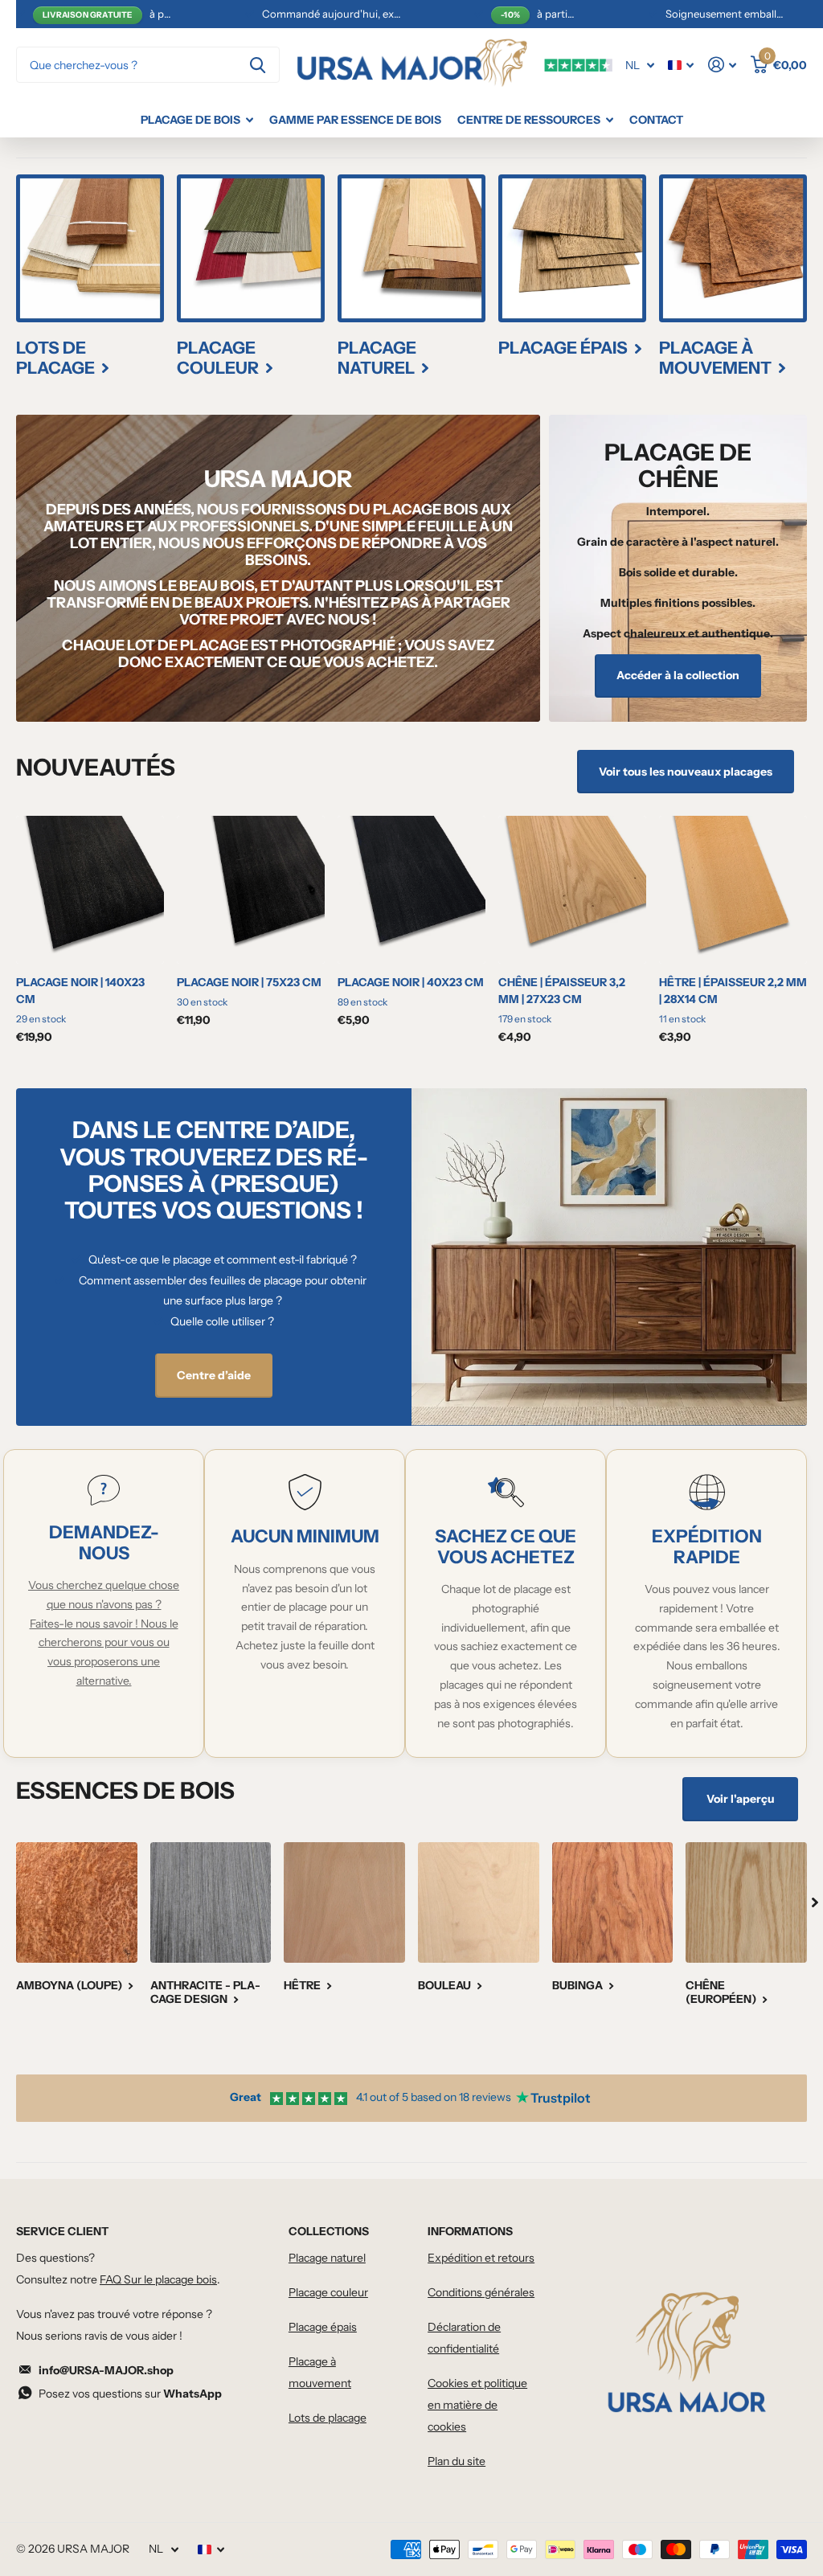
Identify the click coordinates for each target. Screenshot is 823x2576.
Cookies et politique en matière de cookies (477, 2405)
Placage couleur (328, 2292)
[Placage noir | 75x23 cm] (251, 890)
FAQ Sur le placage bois (158, 2279)
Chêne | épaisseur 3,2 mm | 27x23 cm (562, 991)
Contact (656, 120)
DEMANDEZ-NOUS (104, 1542)
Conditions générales (481, 2292)
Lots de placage (328, 2418)
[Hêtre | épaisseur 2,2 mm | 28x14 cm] (733, 890)
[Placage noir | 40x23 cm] (411, 890)
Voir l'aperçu (741, 1799)
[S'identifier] (722, 65)
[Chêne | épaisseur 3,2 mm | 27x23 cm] (572, 890)
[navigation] (815, 1903)
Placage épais (323, 2327)
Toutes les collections (197, 119)
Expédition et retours (481, 2258)
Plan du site (457, 2461)
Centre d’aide (214, 1375)
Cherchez (258, 65)
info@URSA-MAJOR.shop (106, 2370)
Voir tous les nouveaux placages (686, 772)
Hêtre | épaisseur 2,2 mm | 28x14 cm (733, 991)
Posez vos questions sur (130, 2394)
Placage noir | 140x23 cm (80, 991)
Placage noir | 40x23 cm (411, 982)
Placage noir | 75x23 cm (249, 982)
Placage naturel (327, 2258)
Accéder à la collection (678, 675)
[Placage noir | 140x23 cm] (90, 890)
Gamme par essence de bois (355, 120)
